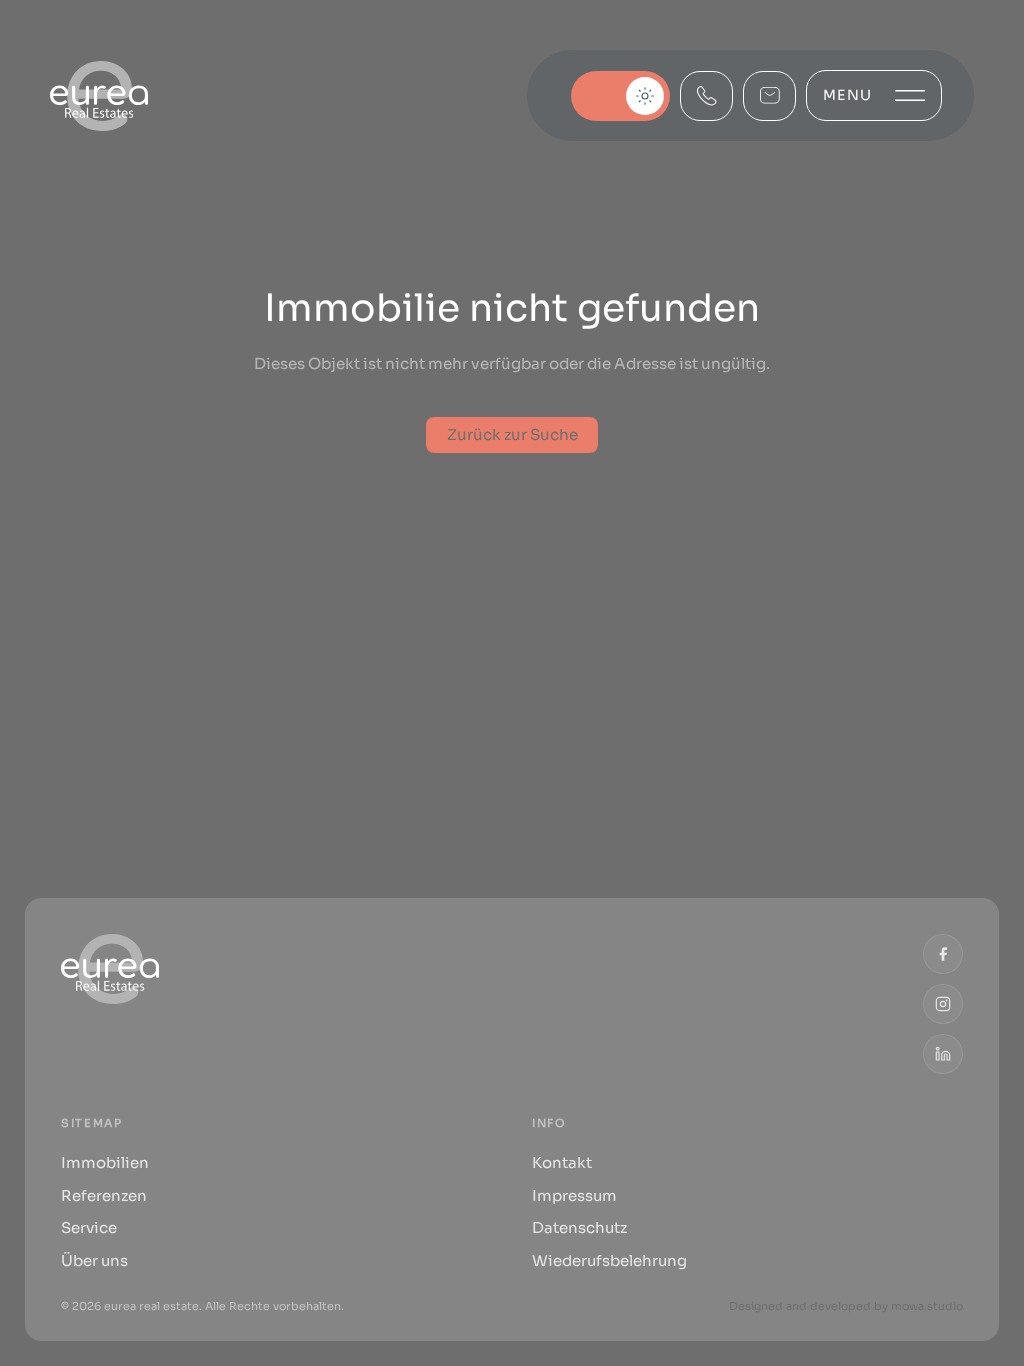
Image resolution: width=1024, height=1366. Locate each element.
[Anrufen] (706, 96)
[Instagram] (943, 1004)
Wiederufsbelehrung (609, 1260)
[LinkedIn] (943, 1054)
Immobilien (105, 1162)
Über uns (94, 1260)
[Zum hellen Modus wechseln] (620, 96)
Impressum (574, 1195)
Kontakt (562, 1162)
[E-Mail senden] (769, 96)
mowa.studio (927, 1306)
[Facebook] (943, 954)
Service (89, 1227)
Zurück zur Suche (512, 434)
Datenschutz (579, 1227)
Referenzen (104, 1195)
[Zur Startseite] (99, 96)
